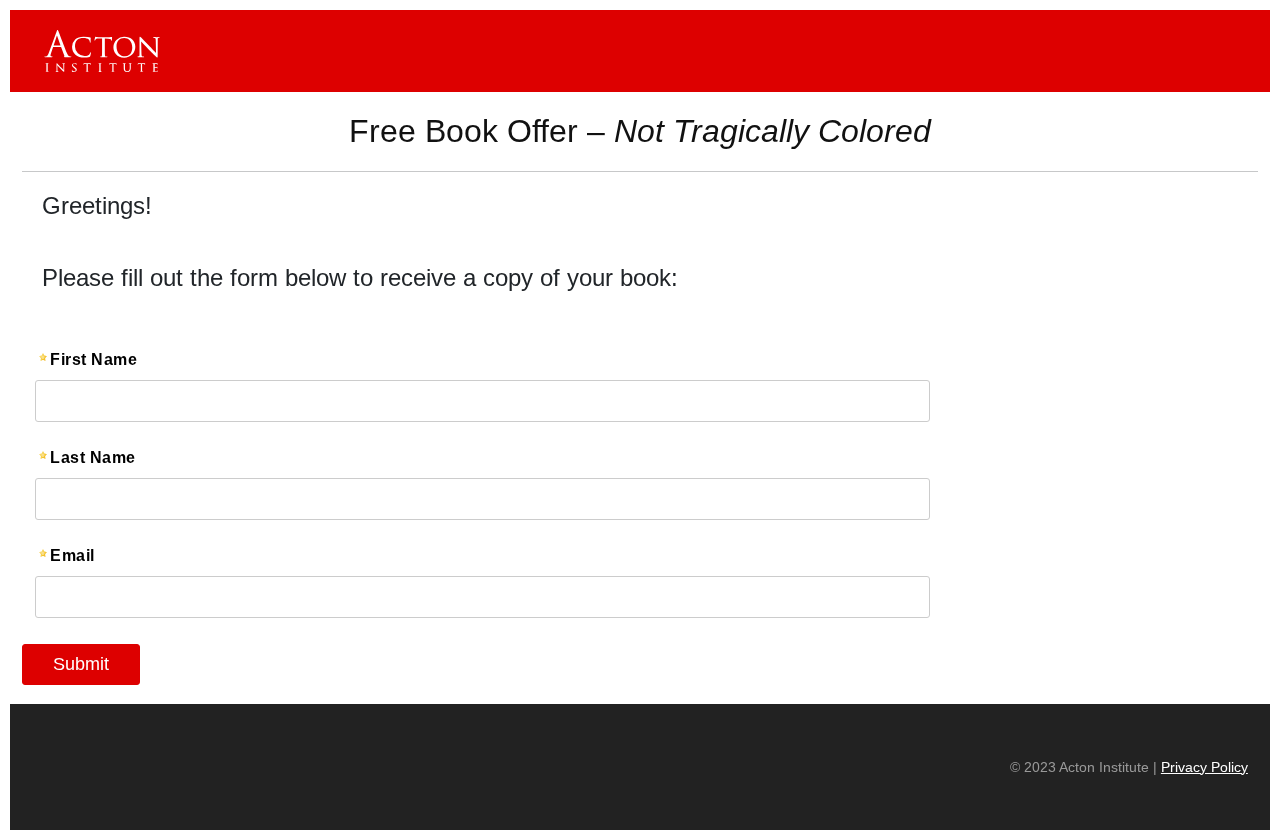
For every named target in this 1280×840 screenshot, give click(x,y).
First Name (93, 359)
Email (72, 555)
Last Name (93, 457)
